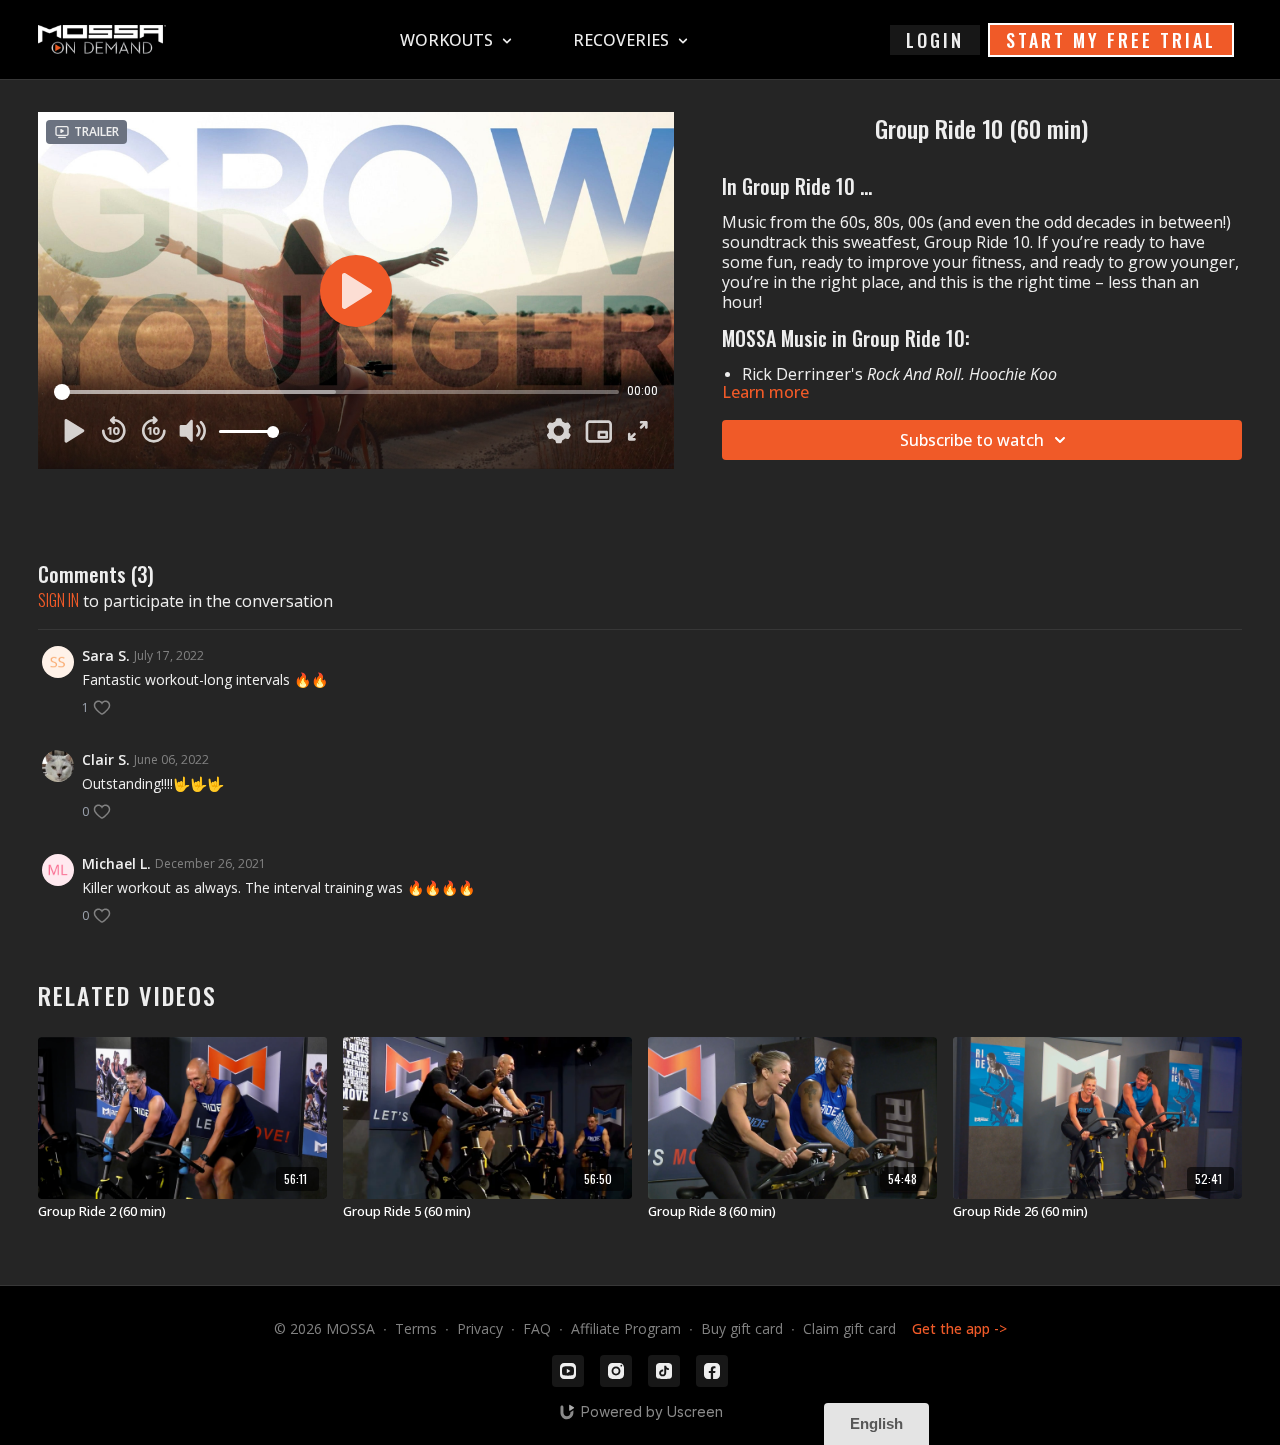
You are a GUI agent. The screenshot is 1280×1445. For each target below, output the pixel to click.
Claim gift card (849, 1328)
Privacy (480, 1328)
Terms (416, 1328)
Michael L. (116, 863)
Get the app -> (959, 1328)
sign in (58, 600)
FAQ (537, 1328)
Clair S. (106, 759)
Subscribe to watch (972, 440)
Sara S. (106, 655)
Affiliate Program (626, 1328)
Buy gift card (742, 1328)
